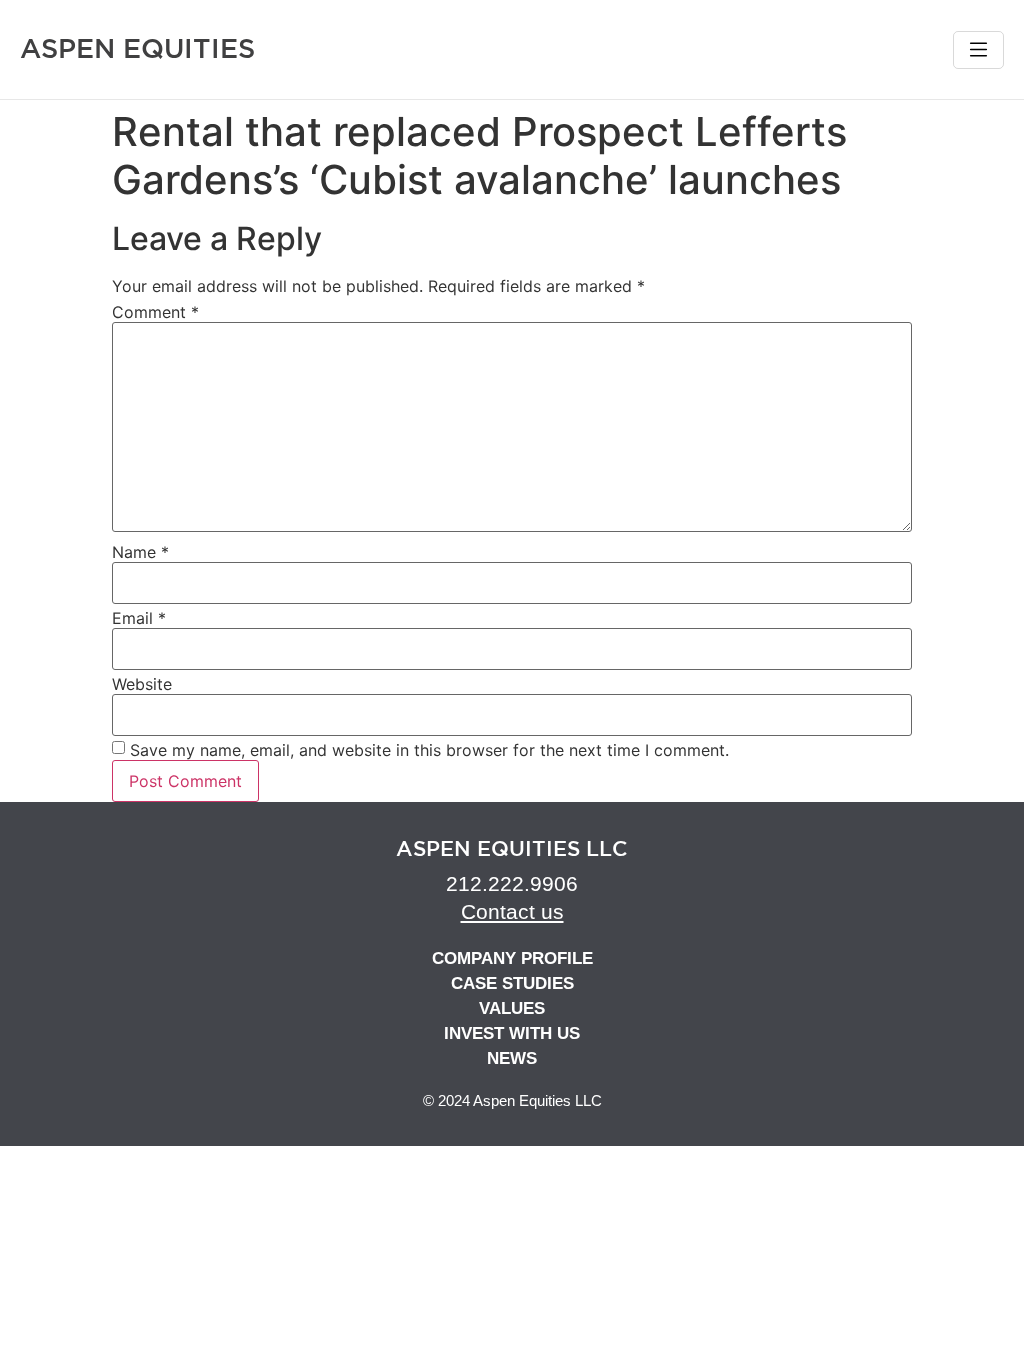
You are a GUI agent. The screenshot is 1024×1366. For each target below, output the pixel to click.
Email (139, 618)
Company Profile (512, 958)
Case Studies (512, 983)
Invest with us (512, 1033)
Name (140, 552)
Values (512, 1008)
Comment (155, 312)
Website (142, 684)
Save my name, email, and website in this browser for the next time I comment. (429, 750)
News (512, 1058)
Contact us (512, 911)
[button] (978, 50)
